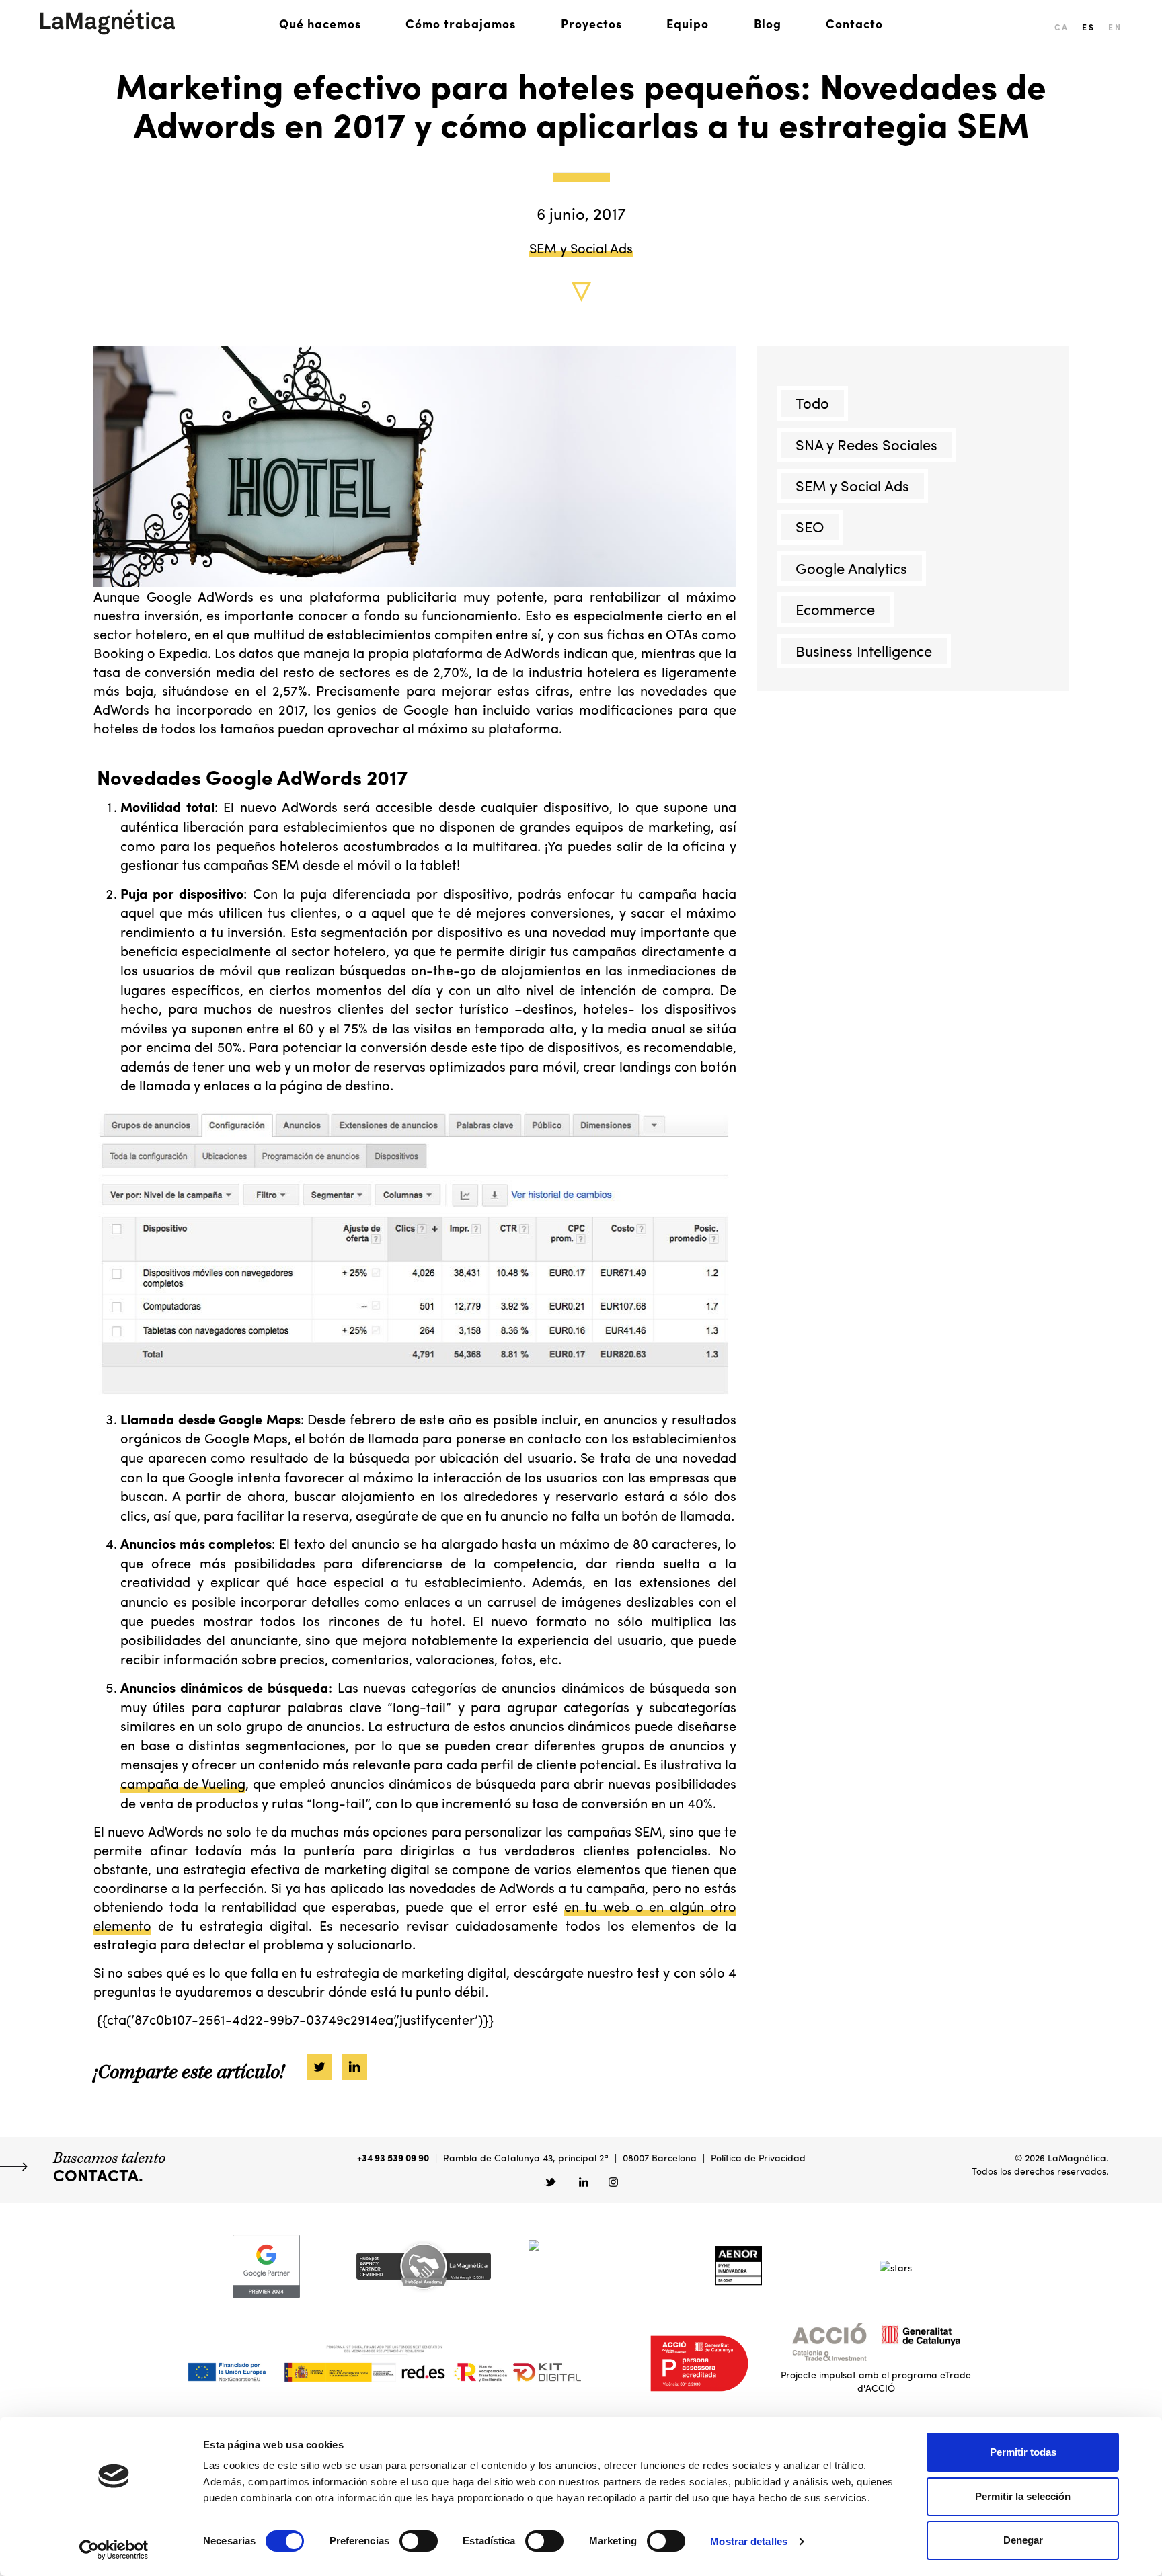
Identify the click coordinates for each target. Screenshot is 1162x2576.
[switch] (419, 2541)
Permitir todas (1023, 2452)
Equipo (688, 23)
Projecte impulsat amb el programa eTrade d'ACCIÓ (876, 2381)
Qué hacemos (320, 23)
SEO (810, 527)
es (1088, 27)
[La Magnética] (108, 22)
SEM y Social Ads (581, 247)
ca (1061, 27)
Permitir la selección (1023, 2496)
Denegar (1023, 2540)
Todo (812, 403)
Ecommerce (835, 610)
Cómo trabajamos (461, 23)
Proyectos (591, 23)
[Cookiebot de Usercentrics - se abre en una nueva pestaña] (114, 2550)
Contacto (854, 23)
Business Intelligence (864, 651)
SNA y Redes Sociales (866, 444)
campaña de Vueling (183, 1783)
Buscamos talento (109, 2167)
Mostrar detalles (749, 2541)
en (1115, 27)
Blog (768, 23)
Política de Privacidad (758, 2157)
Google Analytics (851, 568)
